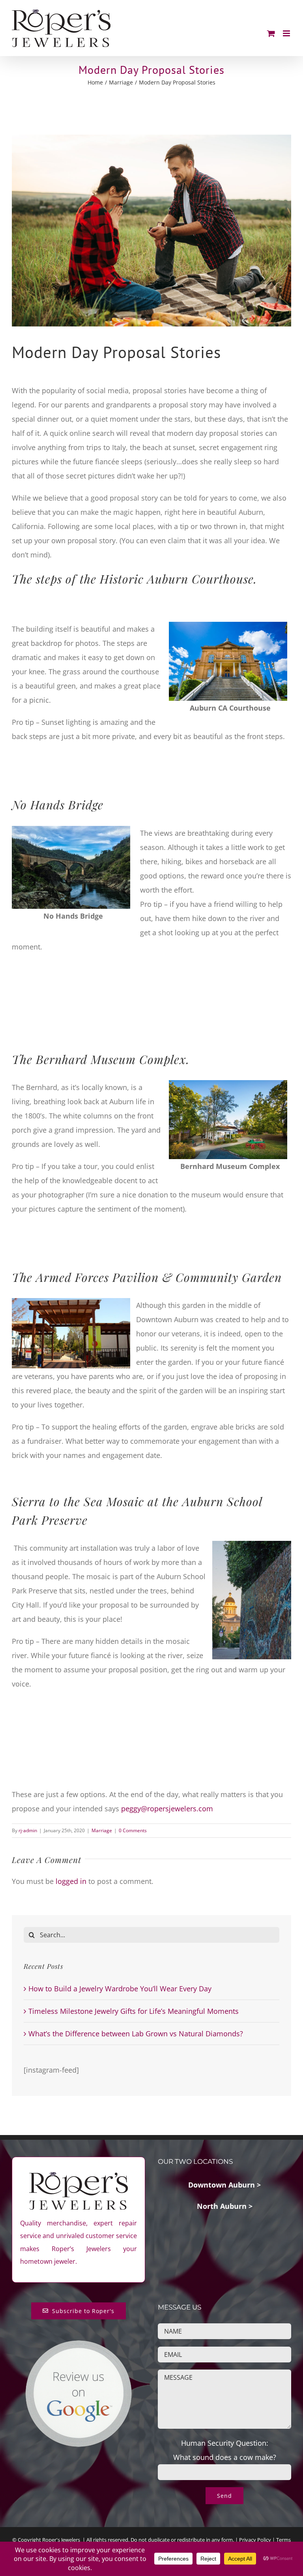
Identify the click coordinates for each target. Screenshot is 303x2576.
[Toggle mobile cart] (271, 33)
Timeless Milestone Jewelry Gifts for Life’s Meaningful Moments (134, 2011)
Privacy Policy (255, 2540)
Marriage (102, 1830)
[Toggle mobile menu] (287, 33)
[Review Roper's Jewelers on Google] (79, 2346)
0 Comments (133, 1830)
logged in (71, 1881)
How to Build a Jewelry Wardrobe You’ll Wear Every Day (120, 1989)
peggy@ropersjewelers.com (167, 1809)
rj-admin (28, 1830)
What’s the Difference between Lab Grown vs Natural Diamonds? (136, 2034)
